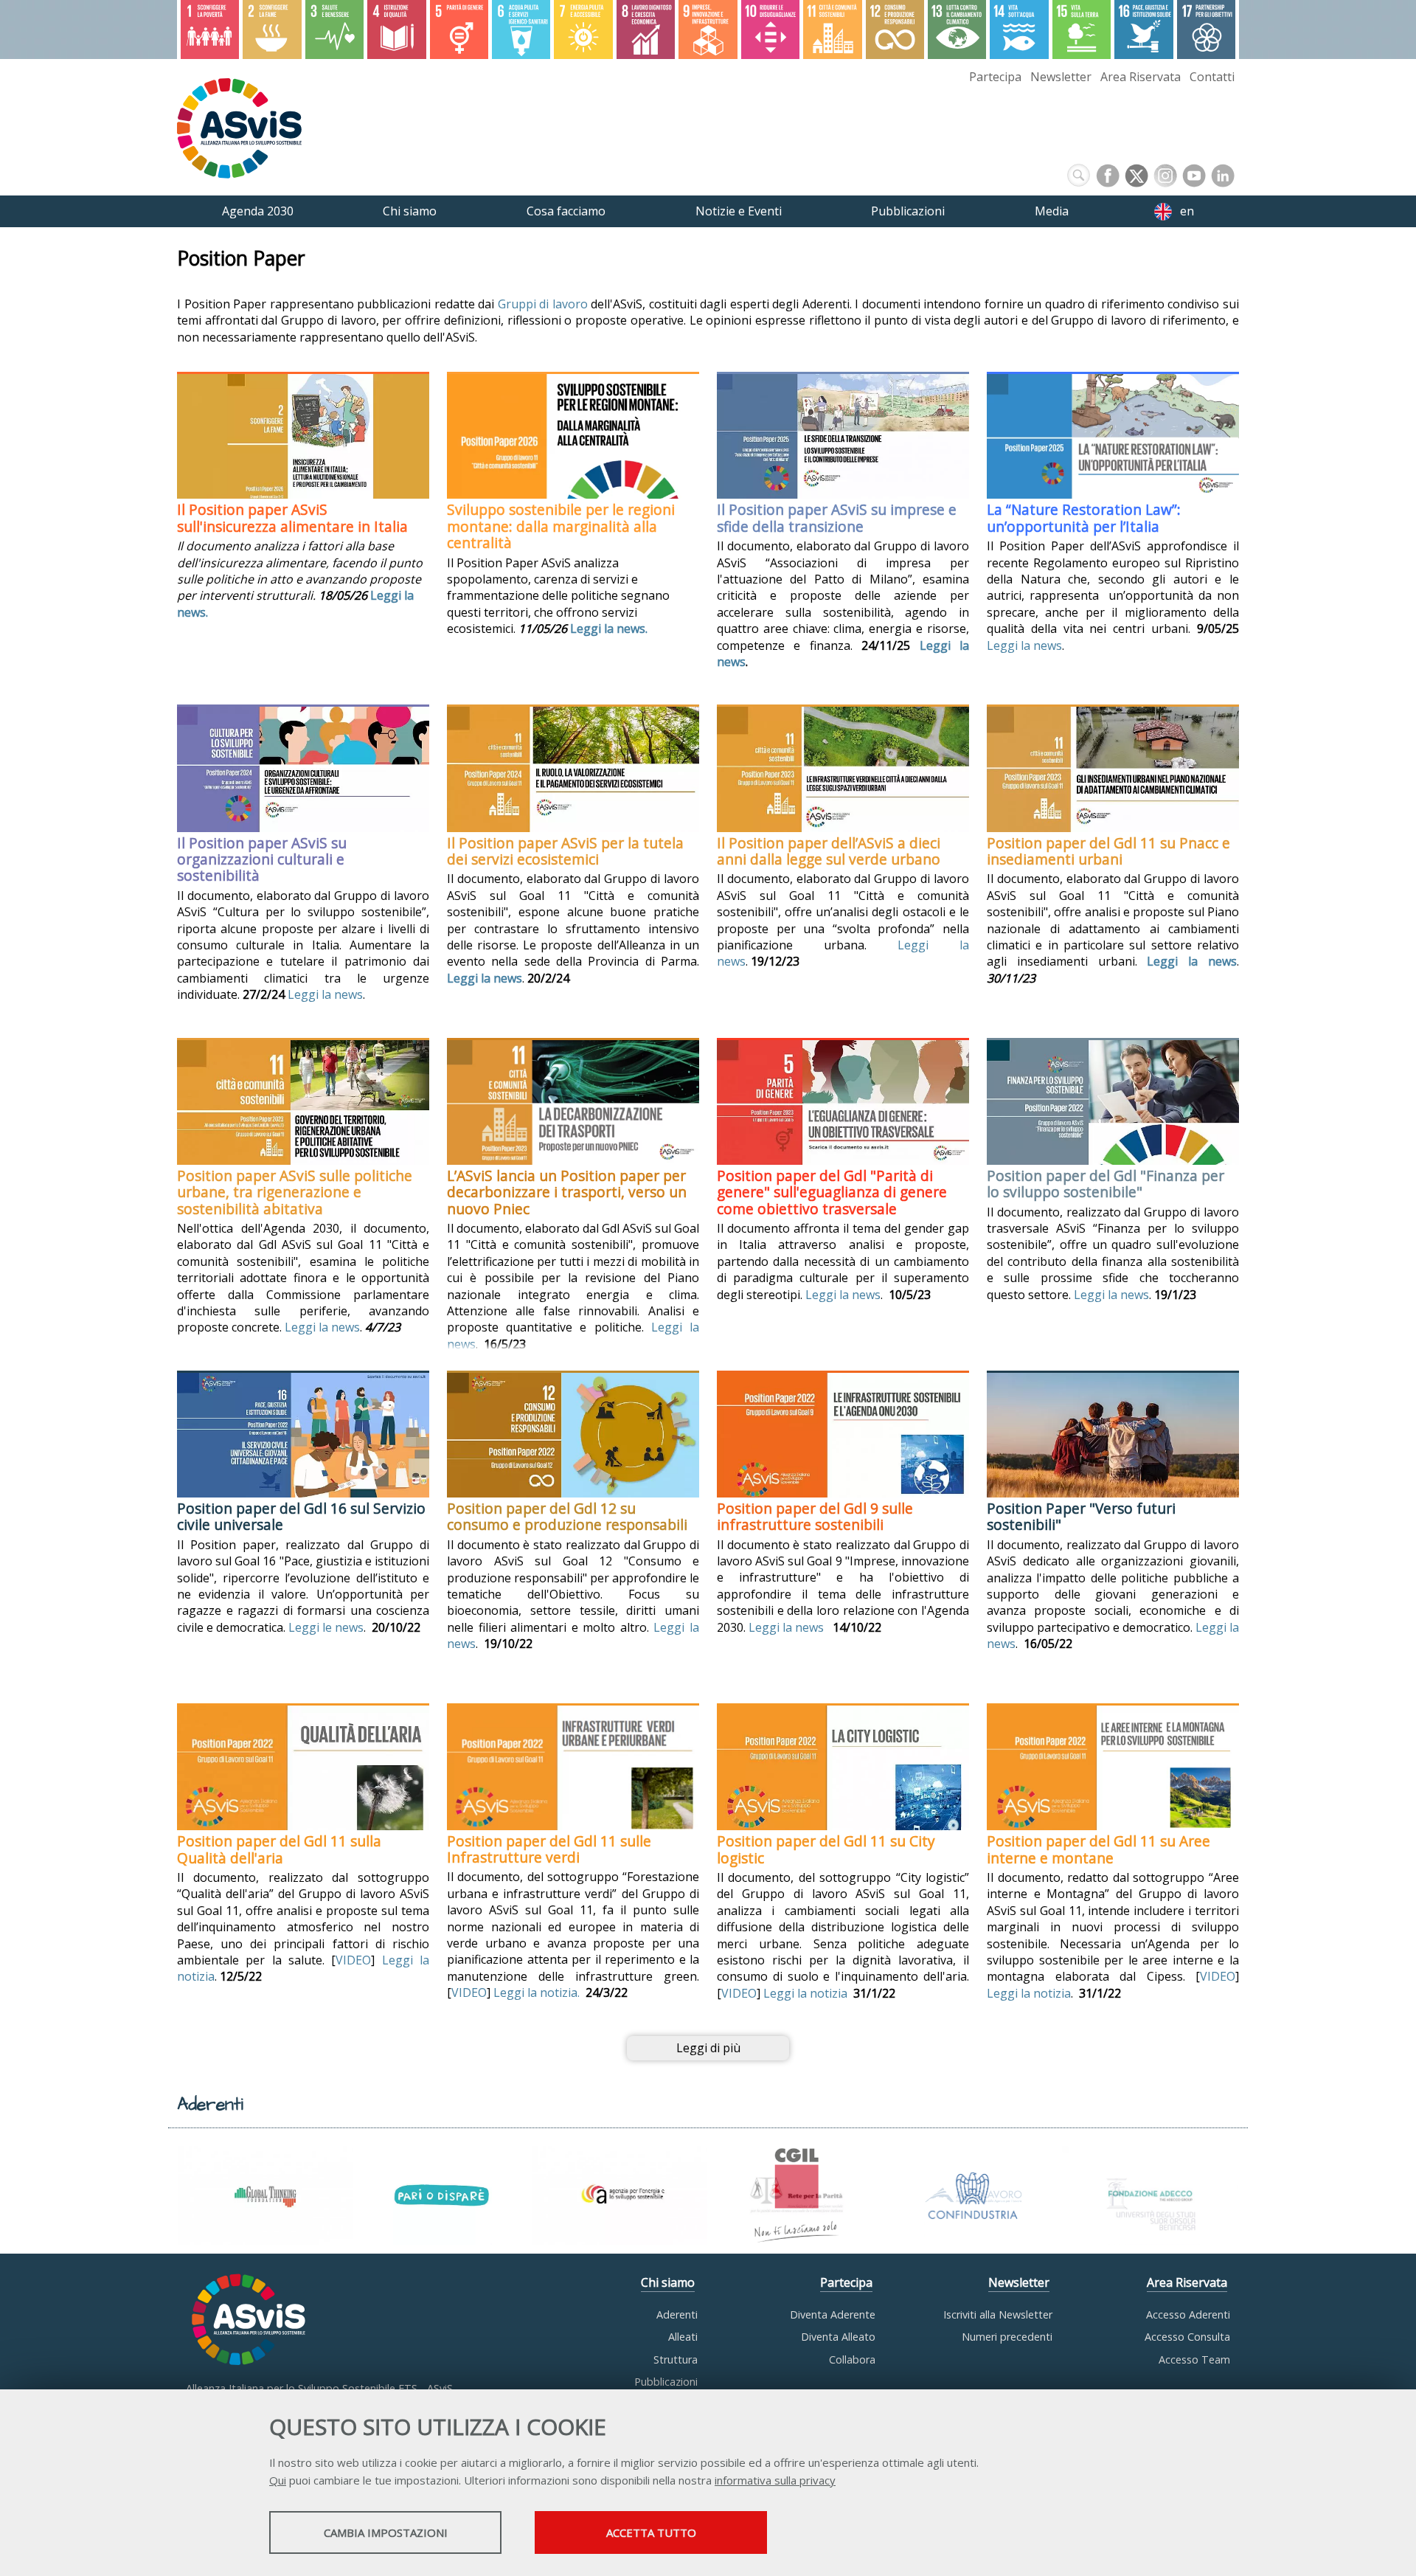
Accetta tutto (651, 2532)
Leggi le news (326, 1627)
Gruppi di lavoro (543, 304)
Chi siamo (668, 2282)
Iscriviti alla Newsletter (998, 2314)
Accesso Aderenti (1188, 2314)
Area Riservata (1141, 77)
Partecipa (995, 77)
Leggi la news (1024, 645)
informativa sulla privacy (775, 2480)
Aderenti (677, 2314)
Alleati (683, 2337)
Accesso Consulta (1187, 2337)
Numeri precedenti (1007, 2337)
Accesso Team (1194, 2359)
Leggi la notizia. (539, 1992)
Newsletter (1061, 77)
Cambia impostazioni (386, 2532)
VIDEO (353, 1960)
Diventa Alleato (838, 2337)
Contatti (1212, 77)
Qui (278, 2480)
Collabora (852, 2359)
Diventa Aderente (833, 2314)
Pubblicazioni (666, 2382)
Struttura (676, 2359)
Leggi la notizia (805, 1993)
